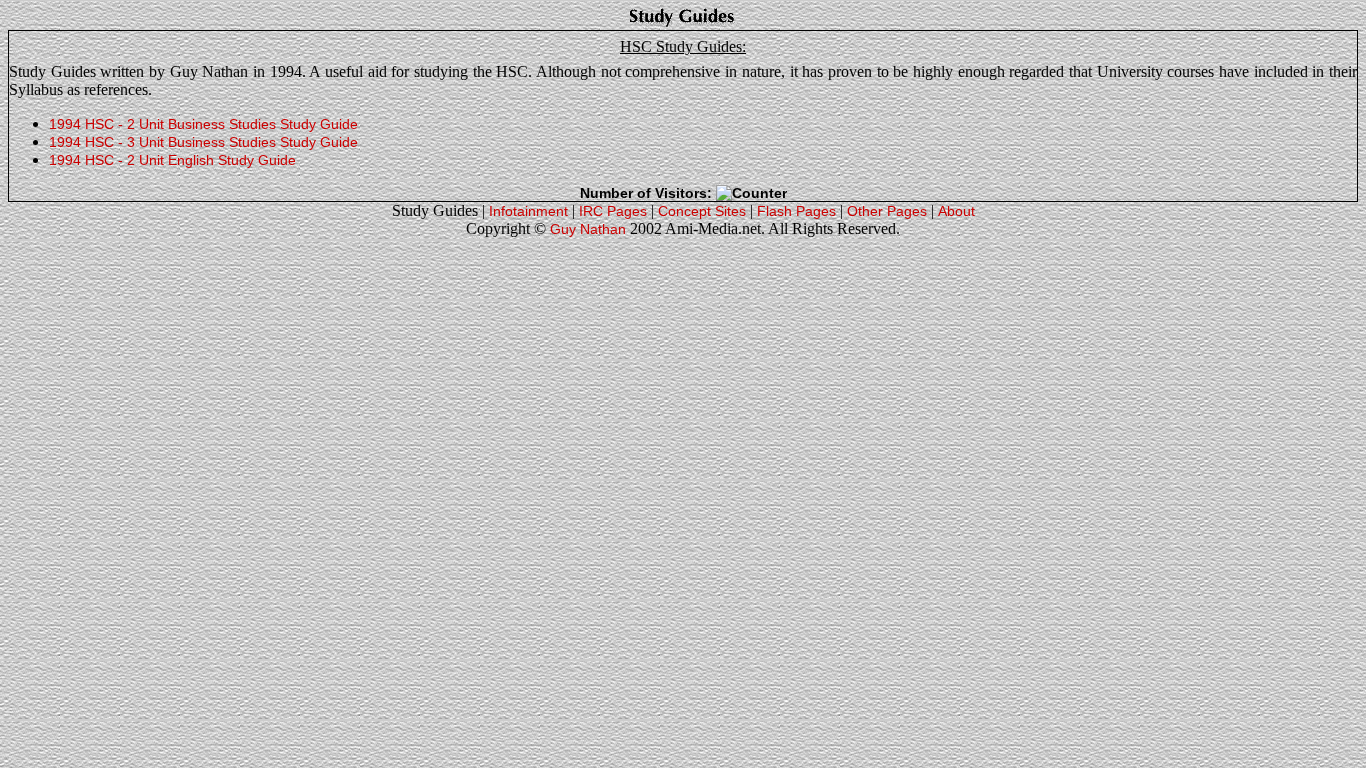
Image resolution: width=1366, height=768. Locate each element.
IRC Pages (613, 211)
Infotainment (528, 211)
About (956, 211)
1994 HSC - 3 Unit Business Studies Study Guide (203, 142)
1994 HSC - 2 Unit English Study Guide (172, 160)
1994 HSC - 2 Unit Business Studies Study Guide (203, 124)
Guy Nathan (588, 229)
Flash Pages (796, 211)
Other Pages (887, 211)
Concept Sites (702, 211)
